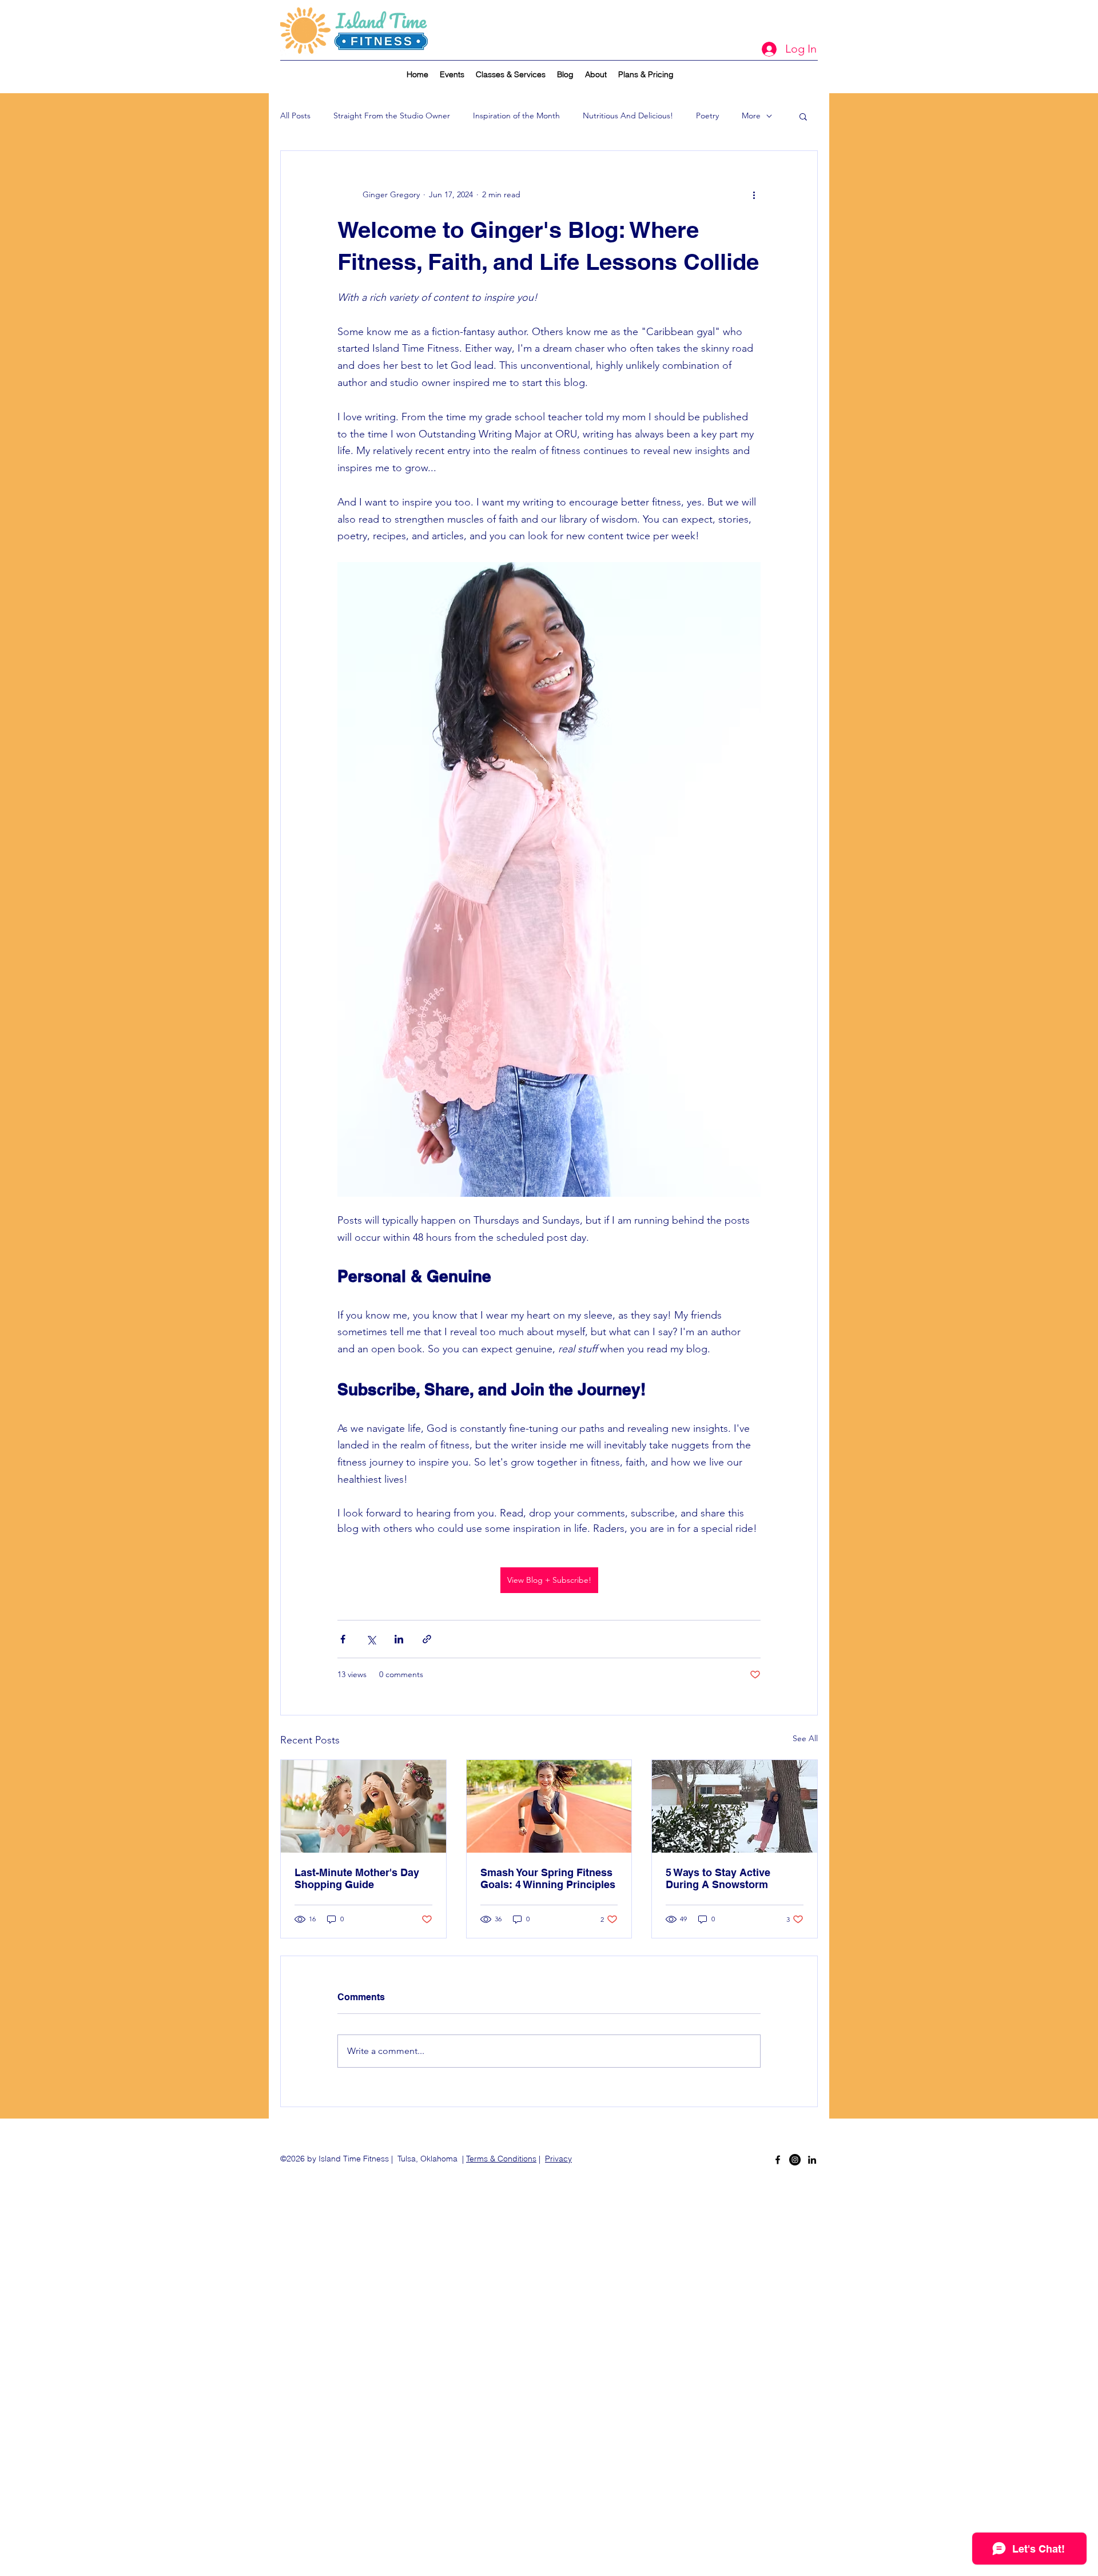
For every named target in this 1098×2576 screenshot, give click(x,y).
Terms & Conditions (501, 2159)
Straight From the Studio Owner (392, 116)
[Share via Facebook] (343, 1639)
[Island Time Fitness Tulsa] (795, 2160)
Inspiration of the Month (516, 116)
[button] (803, 116)
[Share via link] (427, 1639)
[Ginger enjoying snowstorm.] (735, 1806)
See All (805, 1738)
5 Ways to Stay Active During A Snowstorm (718, 1878)
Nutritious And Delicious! (628, 116)
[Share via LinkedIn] (399, 1639)
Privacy (558, 2159)
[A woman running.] (549, 1806)
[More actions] (754, 194)
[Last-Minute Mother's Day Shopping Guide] (363, 1806)
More (751, 116)
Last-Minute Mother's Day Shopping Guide (357, 1878)
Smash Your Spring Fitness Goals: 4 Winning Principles (548, 1878)
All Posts (295, 116)
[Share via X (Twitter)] (371, 1639)
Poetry (707, 116)
